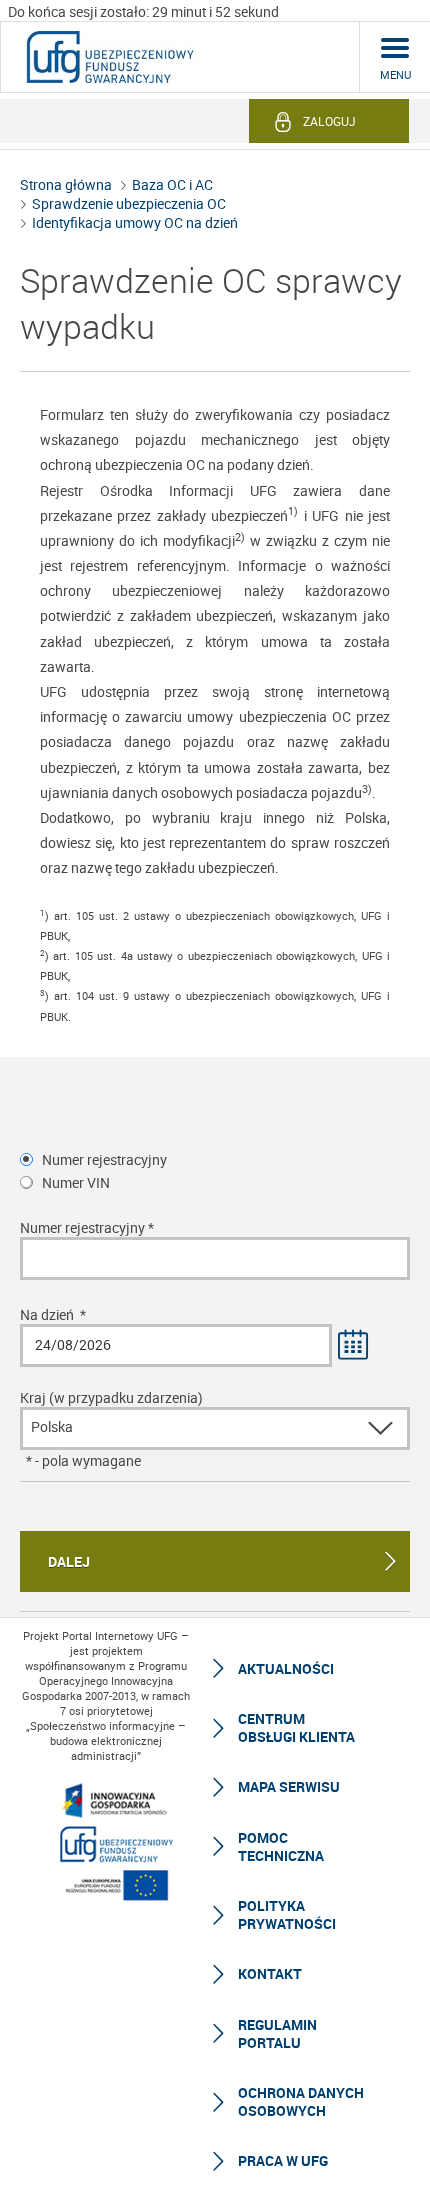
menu (395, 74)
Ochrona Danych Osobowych (301, 2101)
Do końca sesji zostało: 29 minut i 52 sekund (143, 11)
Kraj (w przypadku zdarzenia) (111, 1397)
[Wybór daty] (354, 1346)
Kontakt (270, 1973)
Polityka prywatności (287, 1914)
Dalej (69, 1561)
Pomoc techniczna (281, 1846)
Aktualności (286, 1668)
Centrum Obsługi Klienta (296, 1727)
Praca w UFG (283, 2160)
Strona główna (66, 184)
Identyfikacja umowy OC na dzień (135, 222)
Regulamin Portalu (277, 2033)
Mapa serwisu (289, 1786)
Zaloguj (329, 121)
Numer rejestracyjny (104, 1159)
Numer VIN (76, 1182)
